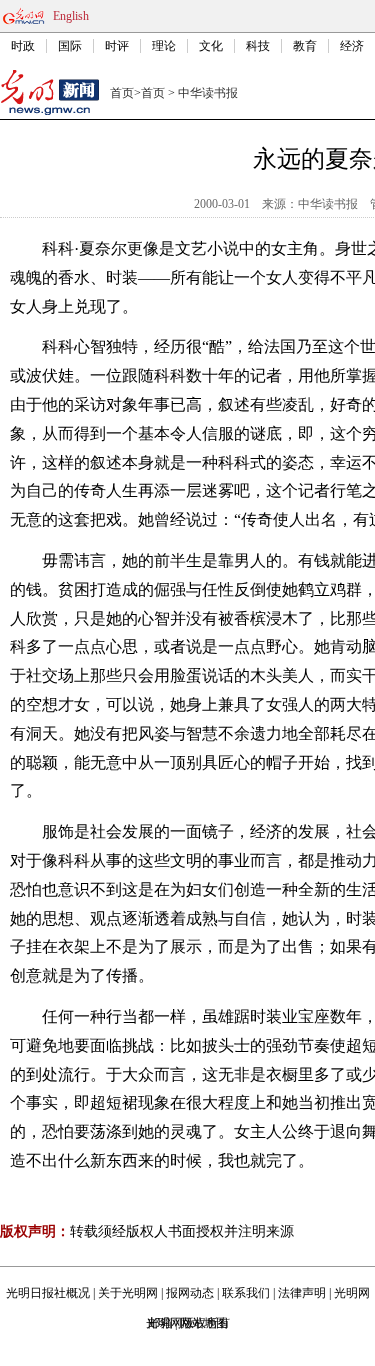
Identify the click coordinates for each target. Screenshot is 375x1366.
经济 (352, 46)
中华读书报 (208, 93)
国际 (70, 46)
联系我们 (246, 1293)
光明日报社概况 (48, 1293)
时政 (23, 46)
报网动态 (190, 1293)
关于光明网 (128, 1293)
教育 (305, 46)
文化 (211, 46)
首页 (122, 93)
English (71, 16)
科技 (258, 46)
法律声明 (302, 1293)
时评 (117, 46)
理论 (164, 46)
